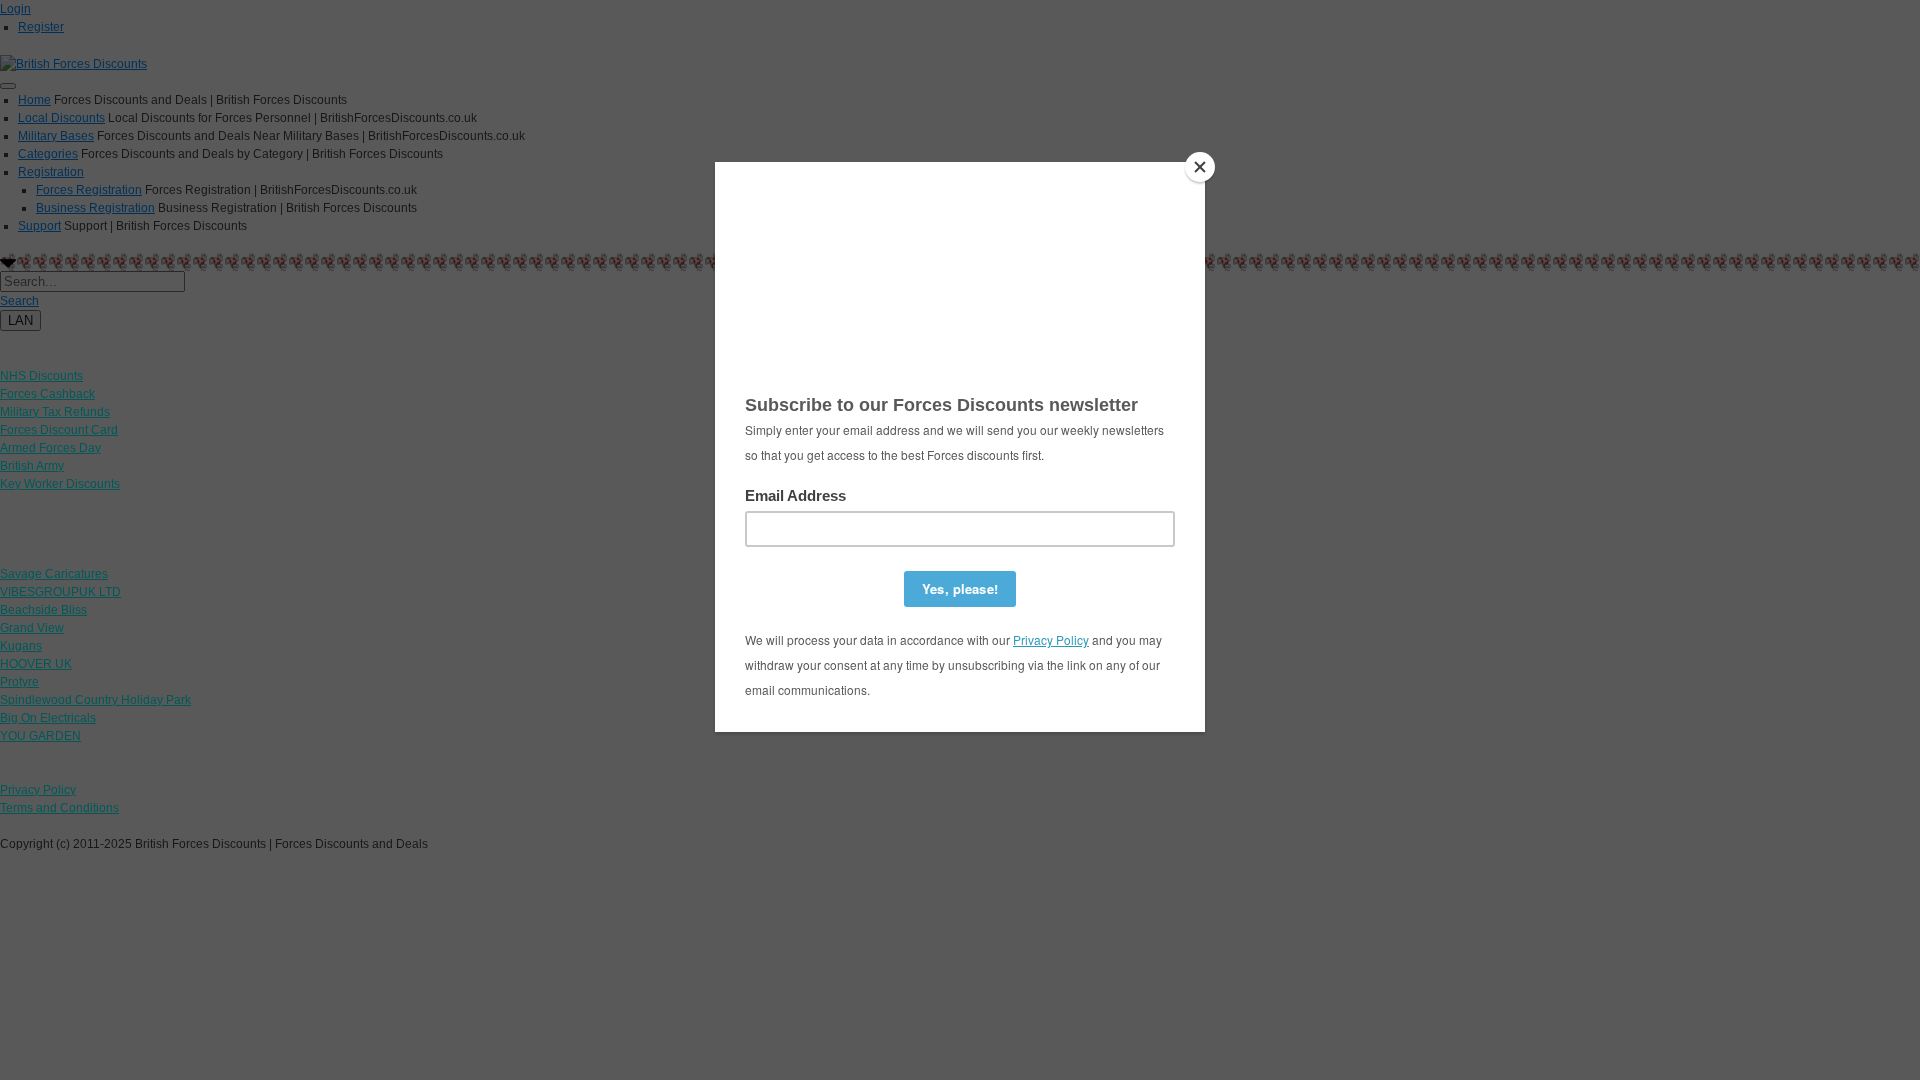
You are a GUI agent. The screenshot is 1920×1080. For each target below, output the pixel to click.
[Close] (1200, 167)
